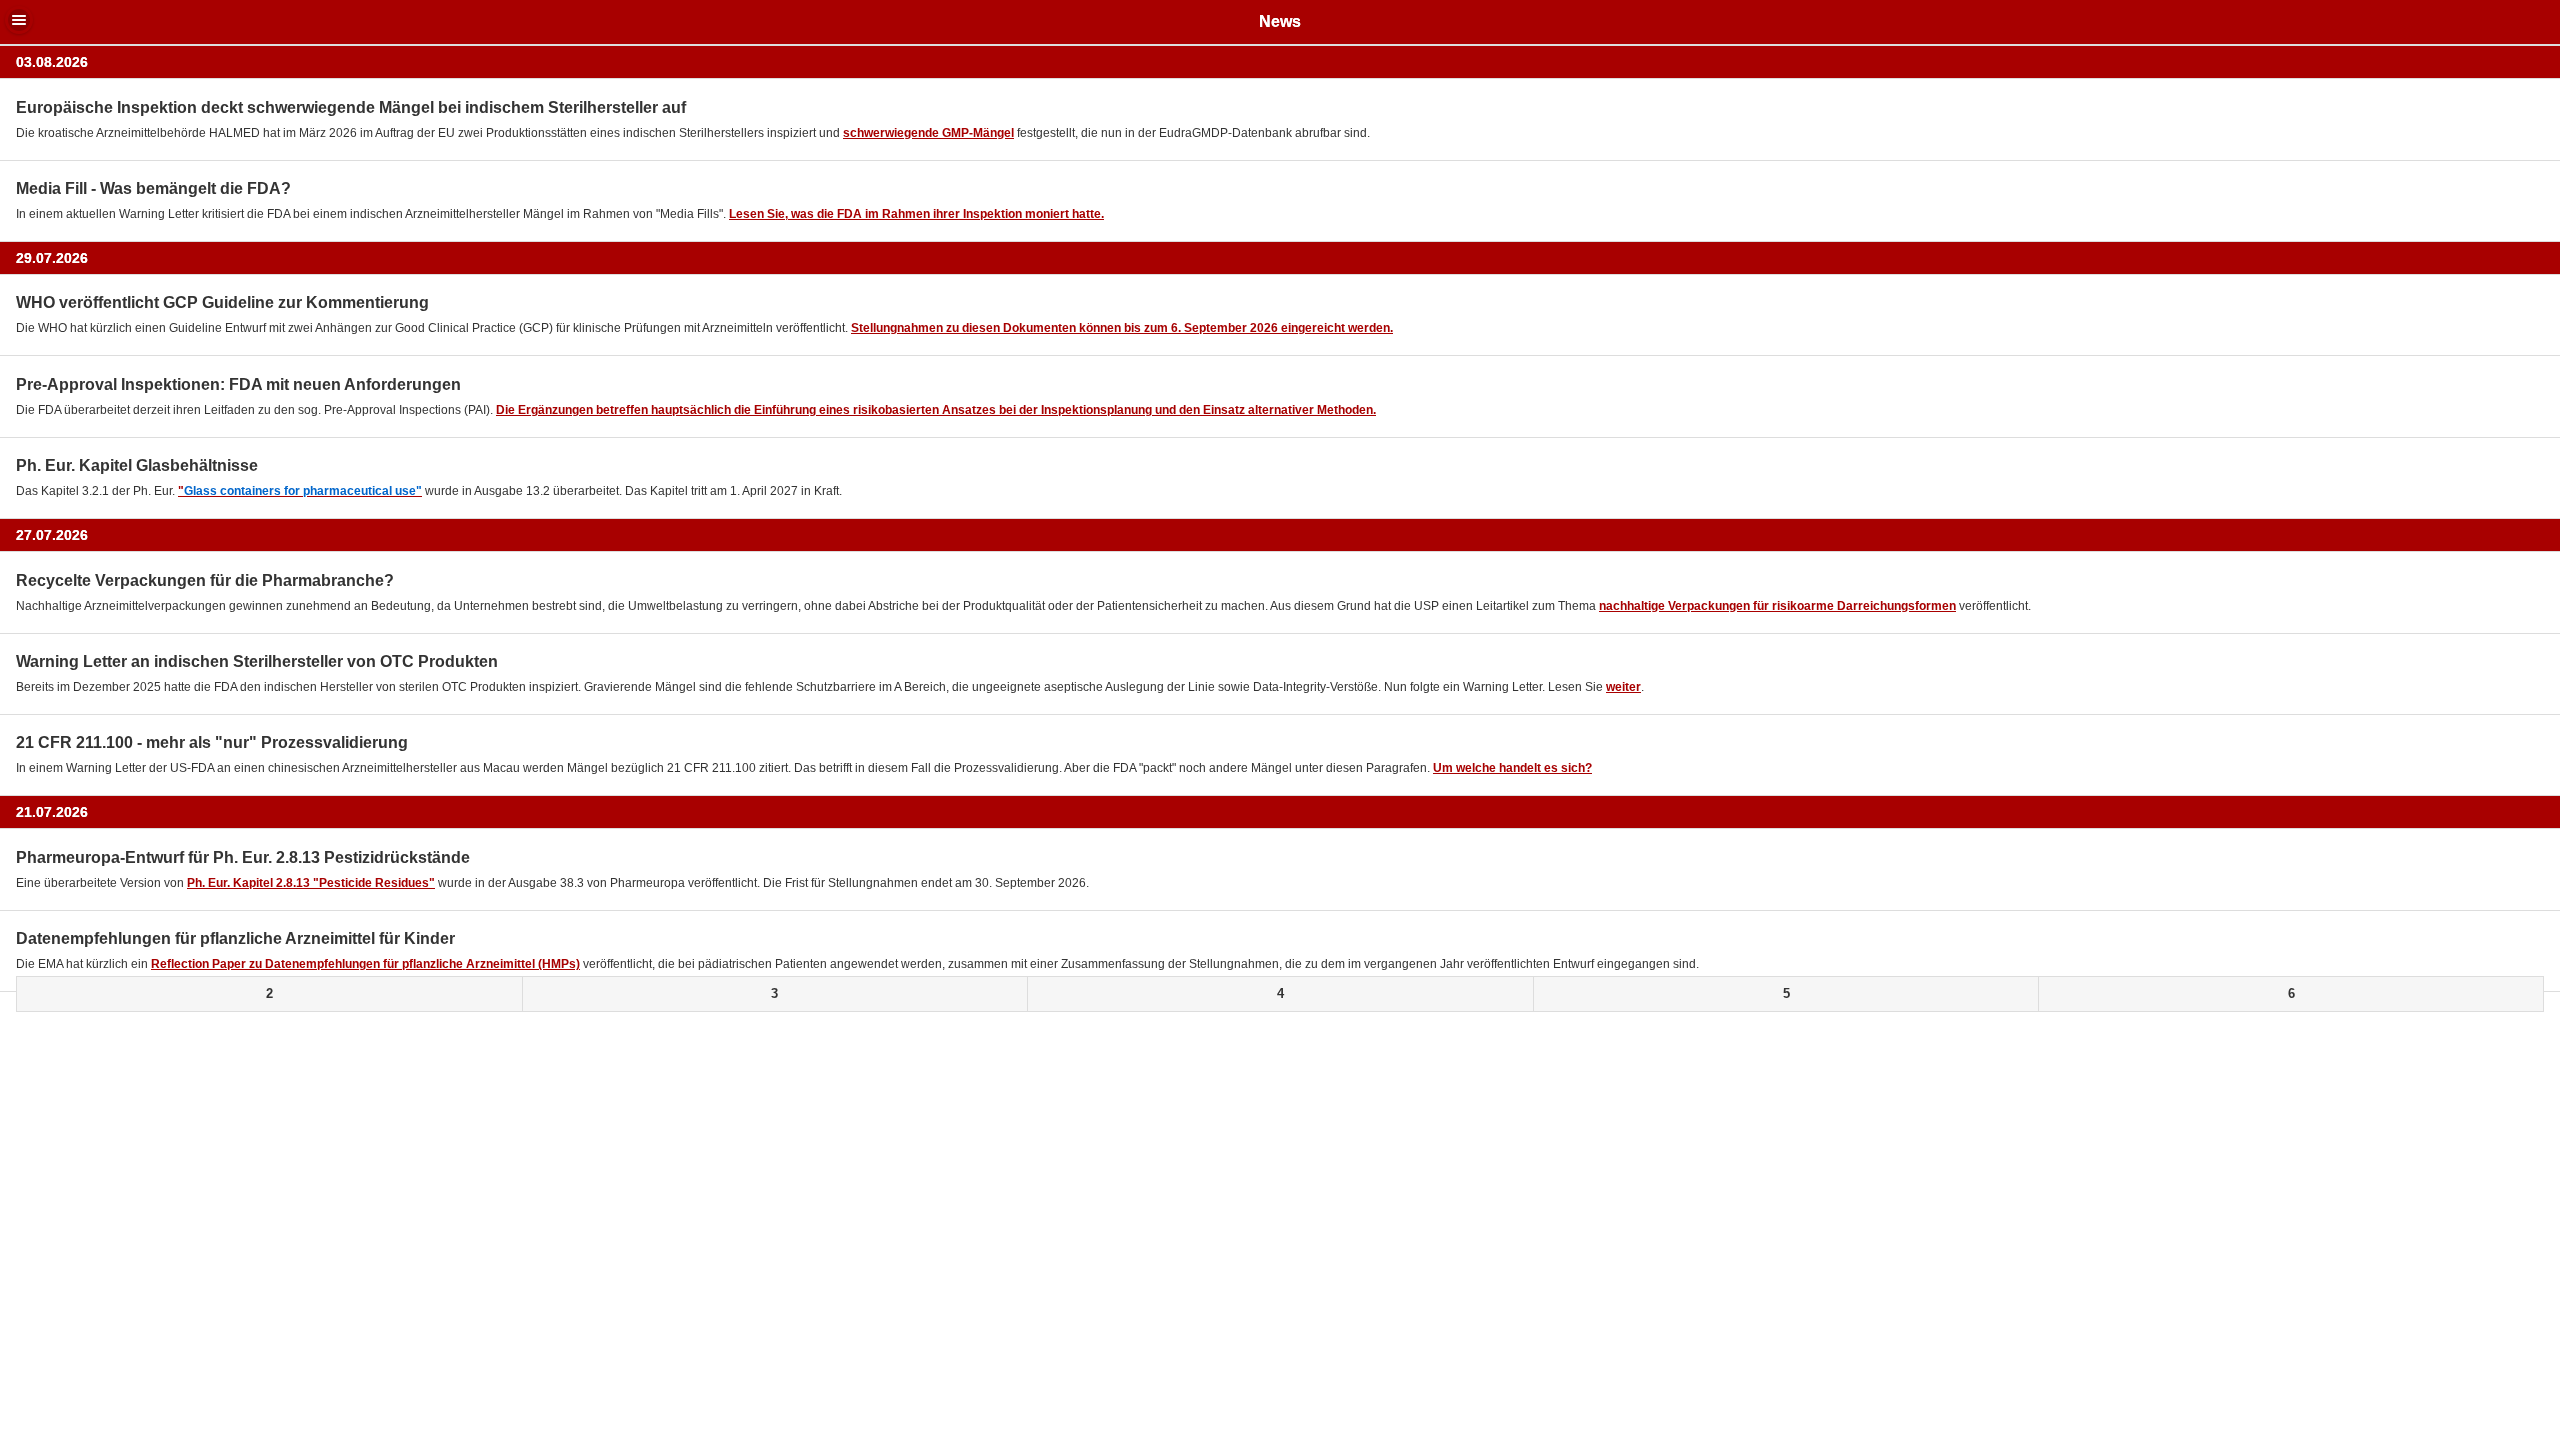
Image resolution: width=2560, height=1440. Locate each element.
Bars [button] (19, 20)
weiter (1623, 687)
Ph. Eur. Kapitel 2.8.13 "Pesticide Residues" (311, 883)
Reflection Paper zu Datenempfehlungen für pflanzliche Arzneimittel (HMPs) (365, 964)
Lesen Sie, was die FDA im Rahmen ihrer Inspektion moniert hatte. (916, 214)
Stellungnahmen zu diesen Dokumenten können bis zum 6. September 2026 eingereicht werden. (1122, 328)
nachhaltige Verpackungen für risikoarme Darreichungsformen (1777, 606)
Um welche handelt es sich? (1512, 768)
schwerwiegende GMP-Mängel (928, 133)
